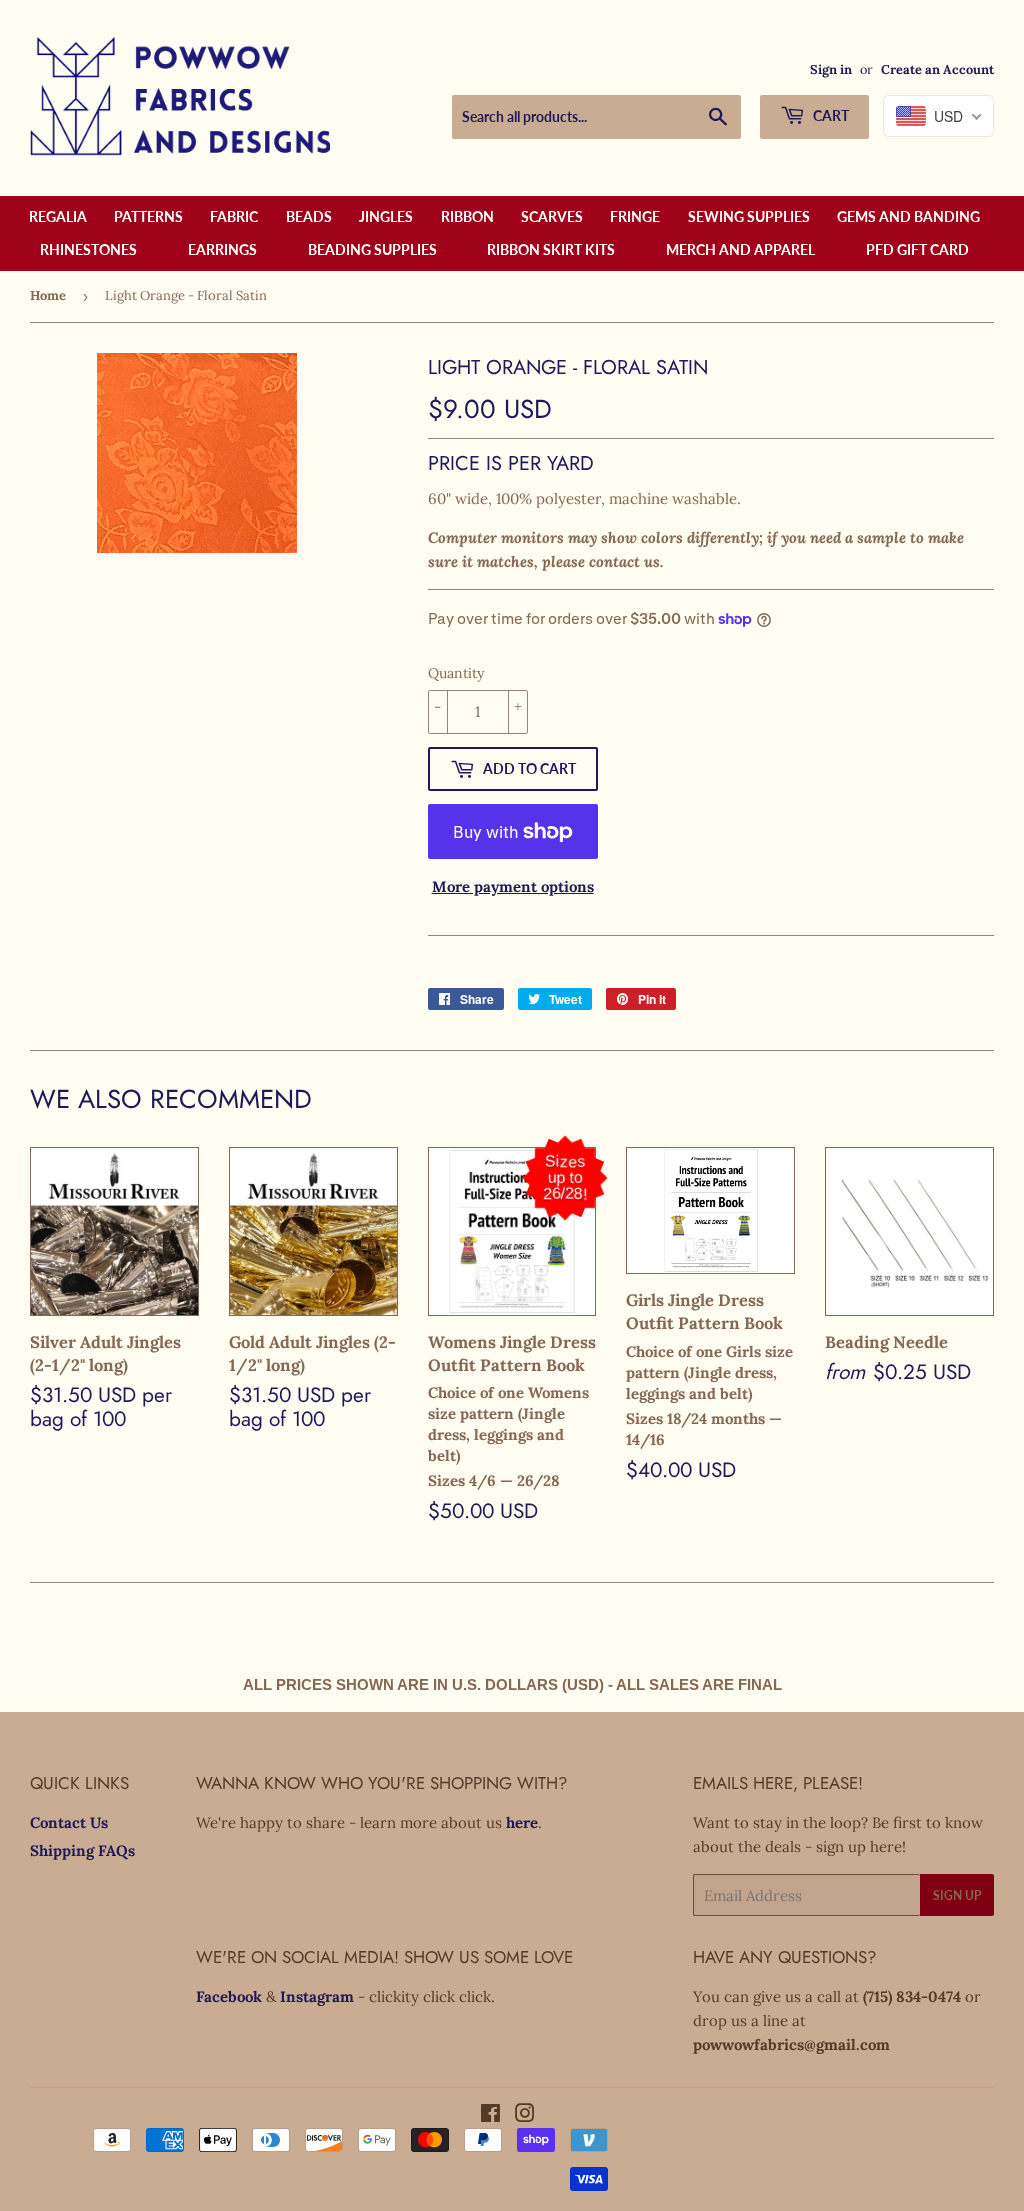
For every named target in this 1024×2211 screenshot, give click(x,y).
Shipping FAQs (82, 1850)
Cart (829, 115)
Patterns (148, 216)
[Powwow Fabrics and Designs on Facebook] (490, 2115)
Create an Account (937, 69)
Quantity (456, 673)
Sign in (831, 69)
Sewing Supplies (749, 216)
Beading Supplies (372, 249)
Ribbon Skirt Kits (551, 249)
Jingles (386, 216)
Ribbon (467, 216)
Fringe (635, 216)
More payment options (513, 886)
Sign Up (957, 1895)
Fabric (234, 216)
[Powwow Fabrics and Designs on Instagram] (525, 2115)
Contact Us (69, 1822)
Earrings (222, 249)
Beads (309, 216)
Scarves (552, 216)
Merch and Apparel (740, 249)
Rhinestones (88, 249)
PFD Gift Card (917, 249)
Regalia (58, 216)
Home (48, 295)
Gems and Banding (908, 216)
